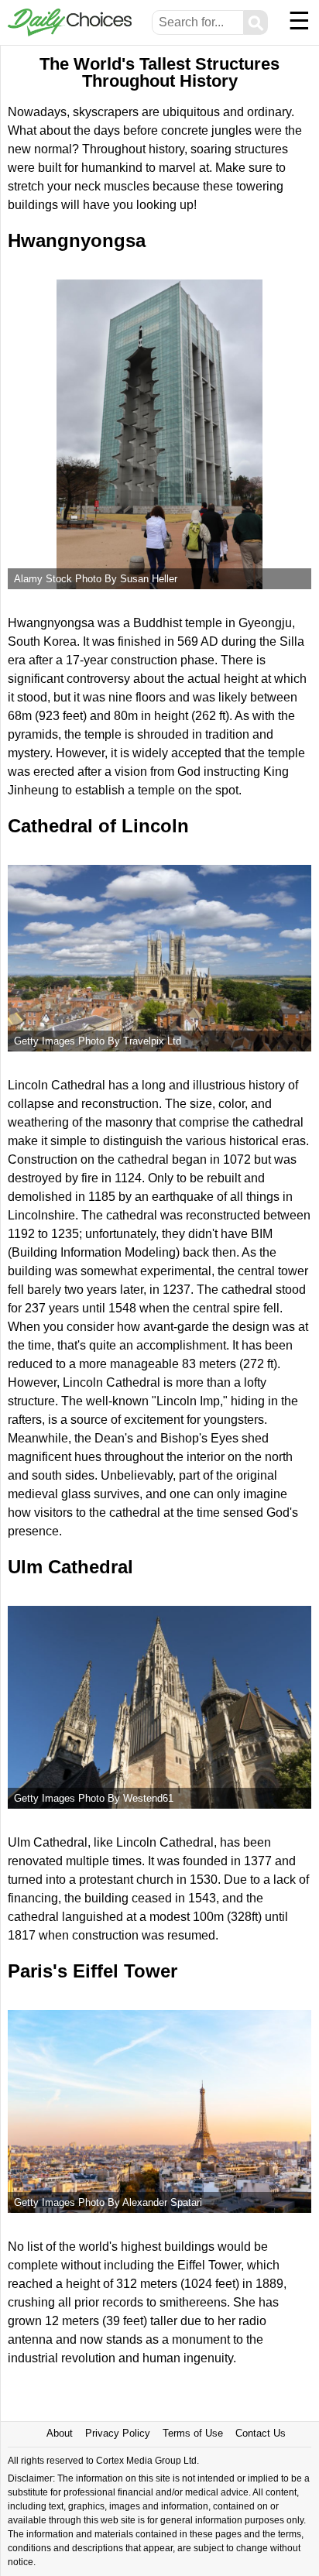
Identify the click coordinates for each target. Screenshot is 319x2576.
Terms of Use (193, 2433)
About (60, 2433)
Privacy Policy (118, 2433)
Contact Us (261, 2433)
